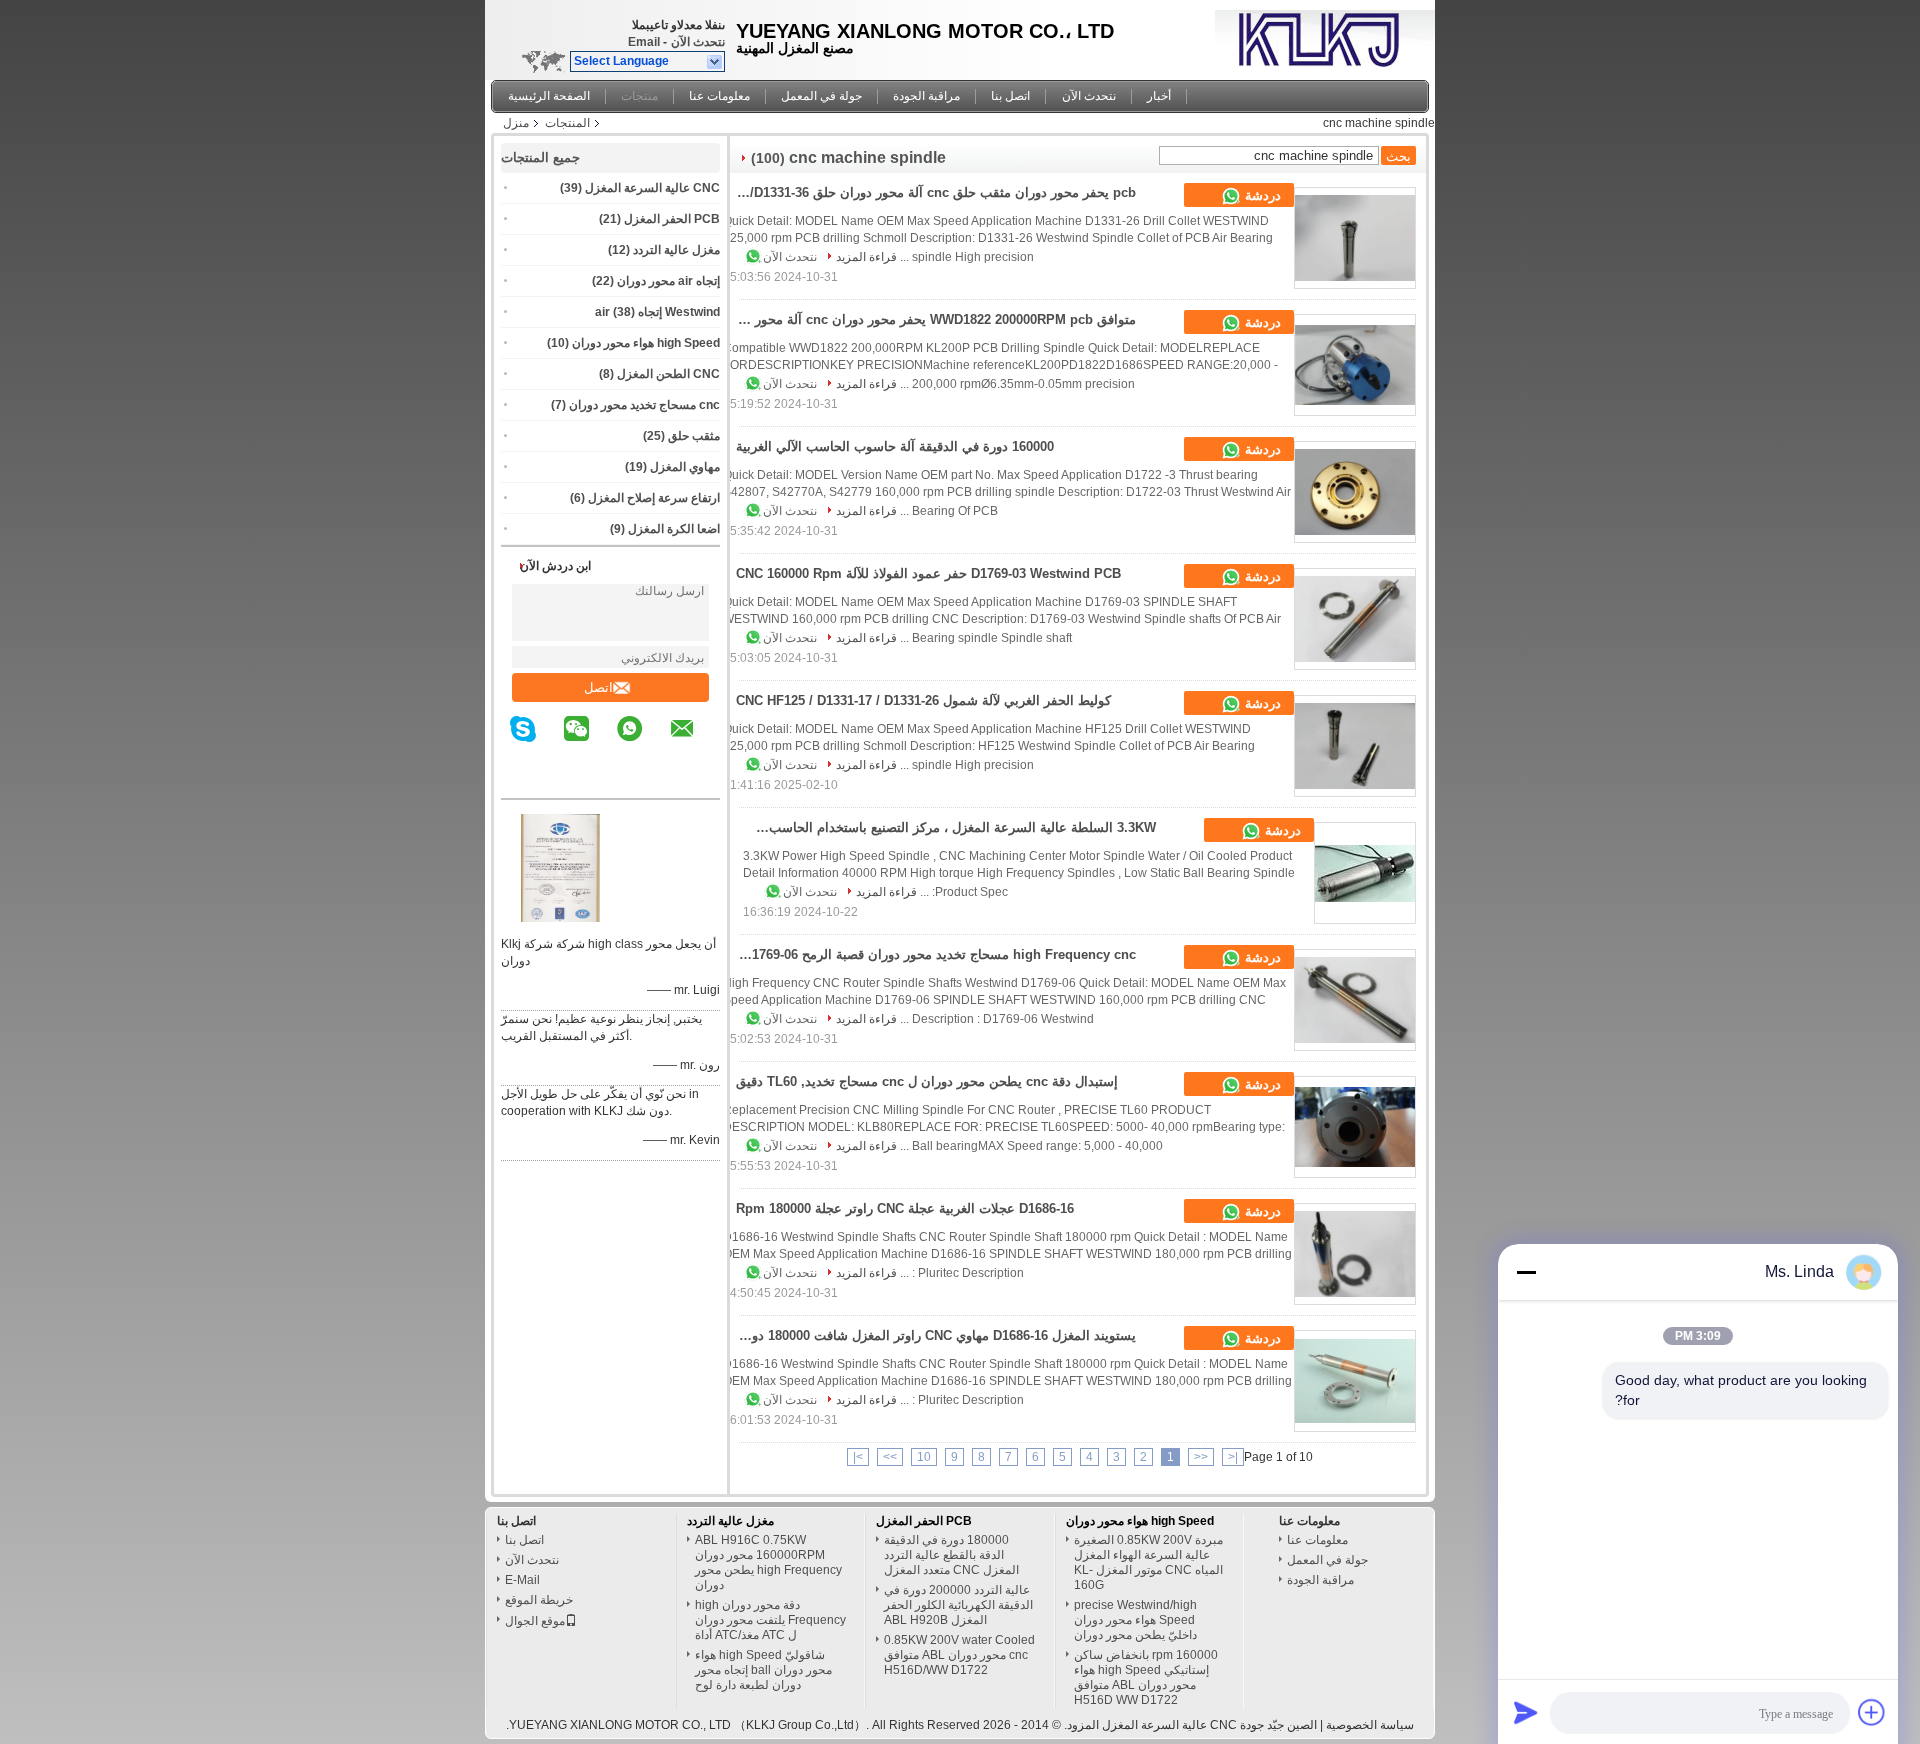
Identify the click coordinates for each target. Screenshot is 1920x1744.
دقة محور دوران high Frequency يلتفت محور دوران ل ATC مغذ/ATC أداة (770, 1620)
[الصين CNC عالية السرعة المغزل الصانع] (1320, 35)
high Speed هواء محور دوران (646, 343)
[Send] (1526, 1712)
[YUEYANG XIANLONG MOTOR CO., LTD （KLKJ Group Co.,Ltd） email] (695, 743)
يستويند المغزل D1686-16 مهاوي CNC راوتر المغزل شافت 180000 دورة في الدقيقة (929, 1335)
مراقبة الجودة (926, 96)
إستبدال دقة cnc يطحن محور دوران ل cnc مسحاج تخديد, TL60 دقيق (927, 1081)
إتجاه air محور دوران (668, 281)
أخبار (1159, 96)
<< (1201, 1457)
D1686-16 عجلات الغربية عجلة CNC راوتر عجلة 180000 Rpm (905, 1208)
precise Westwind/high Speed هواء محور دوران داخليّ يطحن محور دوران (1135, 1620)
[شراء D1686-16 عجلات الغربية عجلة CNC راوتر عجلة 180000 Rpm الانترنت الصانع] (1355, 1254)
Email (644, 42)
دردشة (1261, 195)
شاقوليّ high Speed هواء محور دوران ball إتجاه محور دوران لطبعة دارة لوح (763, 1670)
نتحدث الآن (698, 42)
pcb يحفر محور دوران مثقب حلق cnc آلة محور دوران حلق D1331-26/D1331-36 (929, 192)
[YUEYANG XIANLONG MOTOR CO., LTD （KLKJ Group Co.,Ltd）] (715, 62)
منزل (516, 123)
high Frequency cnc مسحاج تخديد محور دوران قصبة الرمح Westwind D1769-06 (929, 954)
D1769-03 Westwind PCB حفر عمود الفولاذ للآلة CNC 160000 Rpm (928, 573)
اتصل (598, 687)
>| (858, 1457)
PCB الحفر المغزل (672, 219)
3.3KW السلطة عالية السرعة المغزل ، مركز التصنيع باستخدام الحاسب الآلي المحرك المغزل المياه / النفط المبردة (949, 827)
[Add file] (1872, 1712)
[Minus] (1526, 1272)
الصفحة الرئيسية (549, 96)
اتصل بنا (1010, 96)
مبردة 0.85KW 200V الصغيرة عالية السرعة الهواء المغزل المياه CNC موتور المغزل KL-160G (1148, 1562)
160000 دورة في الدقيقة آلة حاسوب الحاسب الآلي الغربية (895, 446)
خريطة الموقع (539, 1600)
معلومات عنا (719, 96)
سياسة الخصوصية (1370, 1725)
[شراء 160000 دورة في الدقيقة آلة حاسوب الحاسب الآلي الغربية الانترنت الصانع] (1355, 492)
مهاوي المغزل (685, 467)
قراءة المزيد (866, 257)
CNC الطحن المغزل (668, 374)
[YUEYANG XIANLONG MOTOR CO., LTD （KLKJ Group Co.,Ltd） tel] (707, 781)
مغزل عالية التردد (676, 250)
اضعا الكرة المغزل (674, 529)
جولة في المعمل (821, 96)
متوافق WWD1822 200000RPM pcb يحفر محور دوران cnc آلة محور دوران (929, 319)
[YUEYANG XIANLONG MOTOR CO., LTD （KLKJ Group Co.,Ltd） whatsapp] (642, 743)
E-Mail (522, 1580)
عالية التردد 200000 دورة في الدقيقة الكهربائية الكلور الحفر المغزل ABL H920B (958, 1605)
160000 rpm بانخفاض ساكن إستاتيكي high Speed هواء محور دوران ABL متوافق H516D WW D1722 (1146, 1677)
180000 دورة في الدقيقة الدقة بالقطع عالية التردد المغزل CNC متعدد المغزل (951, 1555)
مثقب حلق (694, 436)
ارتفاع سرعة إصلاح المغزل (654, 498)
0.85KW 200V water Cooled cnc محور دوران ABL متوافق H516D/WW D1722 (959, 1655)
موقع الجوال (535, 1621)
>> (890, 1457)
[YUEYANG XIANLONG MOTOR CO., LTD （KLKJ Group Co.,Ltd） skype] (535, 743)
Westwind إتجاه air (657, 312)
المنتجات (567, 123)
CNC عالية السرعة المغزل (652, 188)
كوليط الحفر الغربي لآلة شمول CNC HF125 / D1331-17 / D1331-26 (923, 700)
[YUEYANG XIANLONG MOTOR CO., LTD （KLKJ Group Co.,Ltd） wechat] (589, 743)
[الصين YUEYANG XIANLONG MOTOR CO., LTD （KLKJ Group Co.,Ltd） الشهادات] (561, 918)
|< (1233, 1457)
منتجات (639, 96)
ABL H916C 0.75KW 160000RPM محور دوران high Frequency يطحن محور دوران (768, 1562)
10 (924, 1457)
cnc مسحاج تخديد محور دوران (644, 405)
